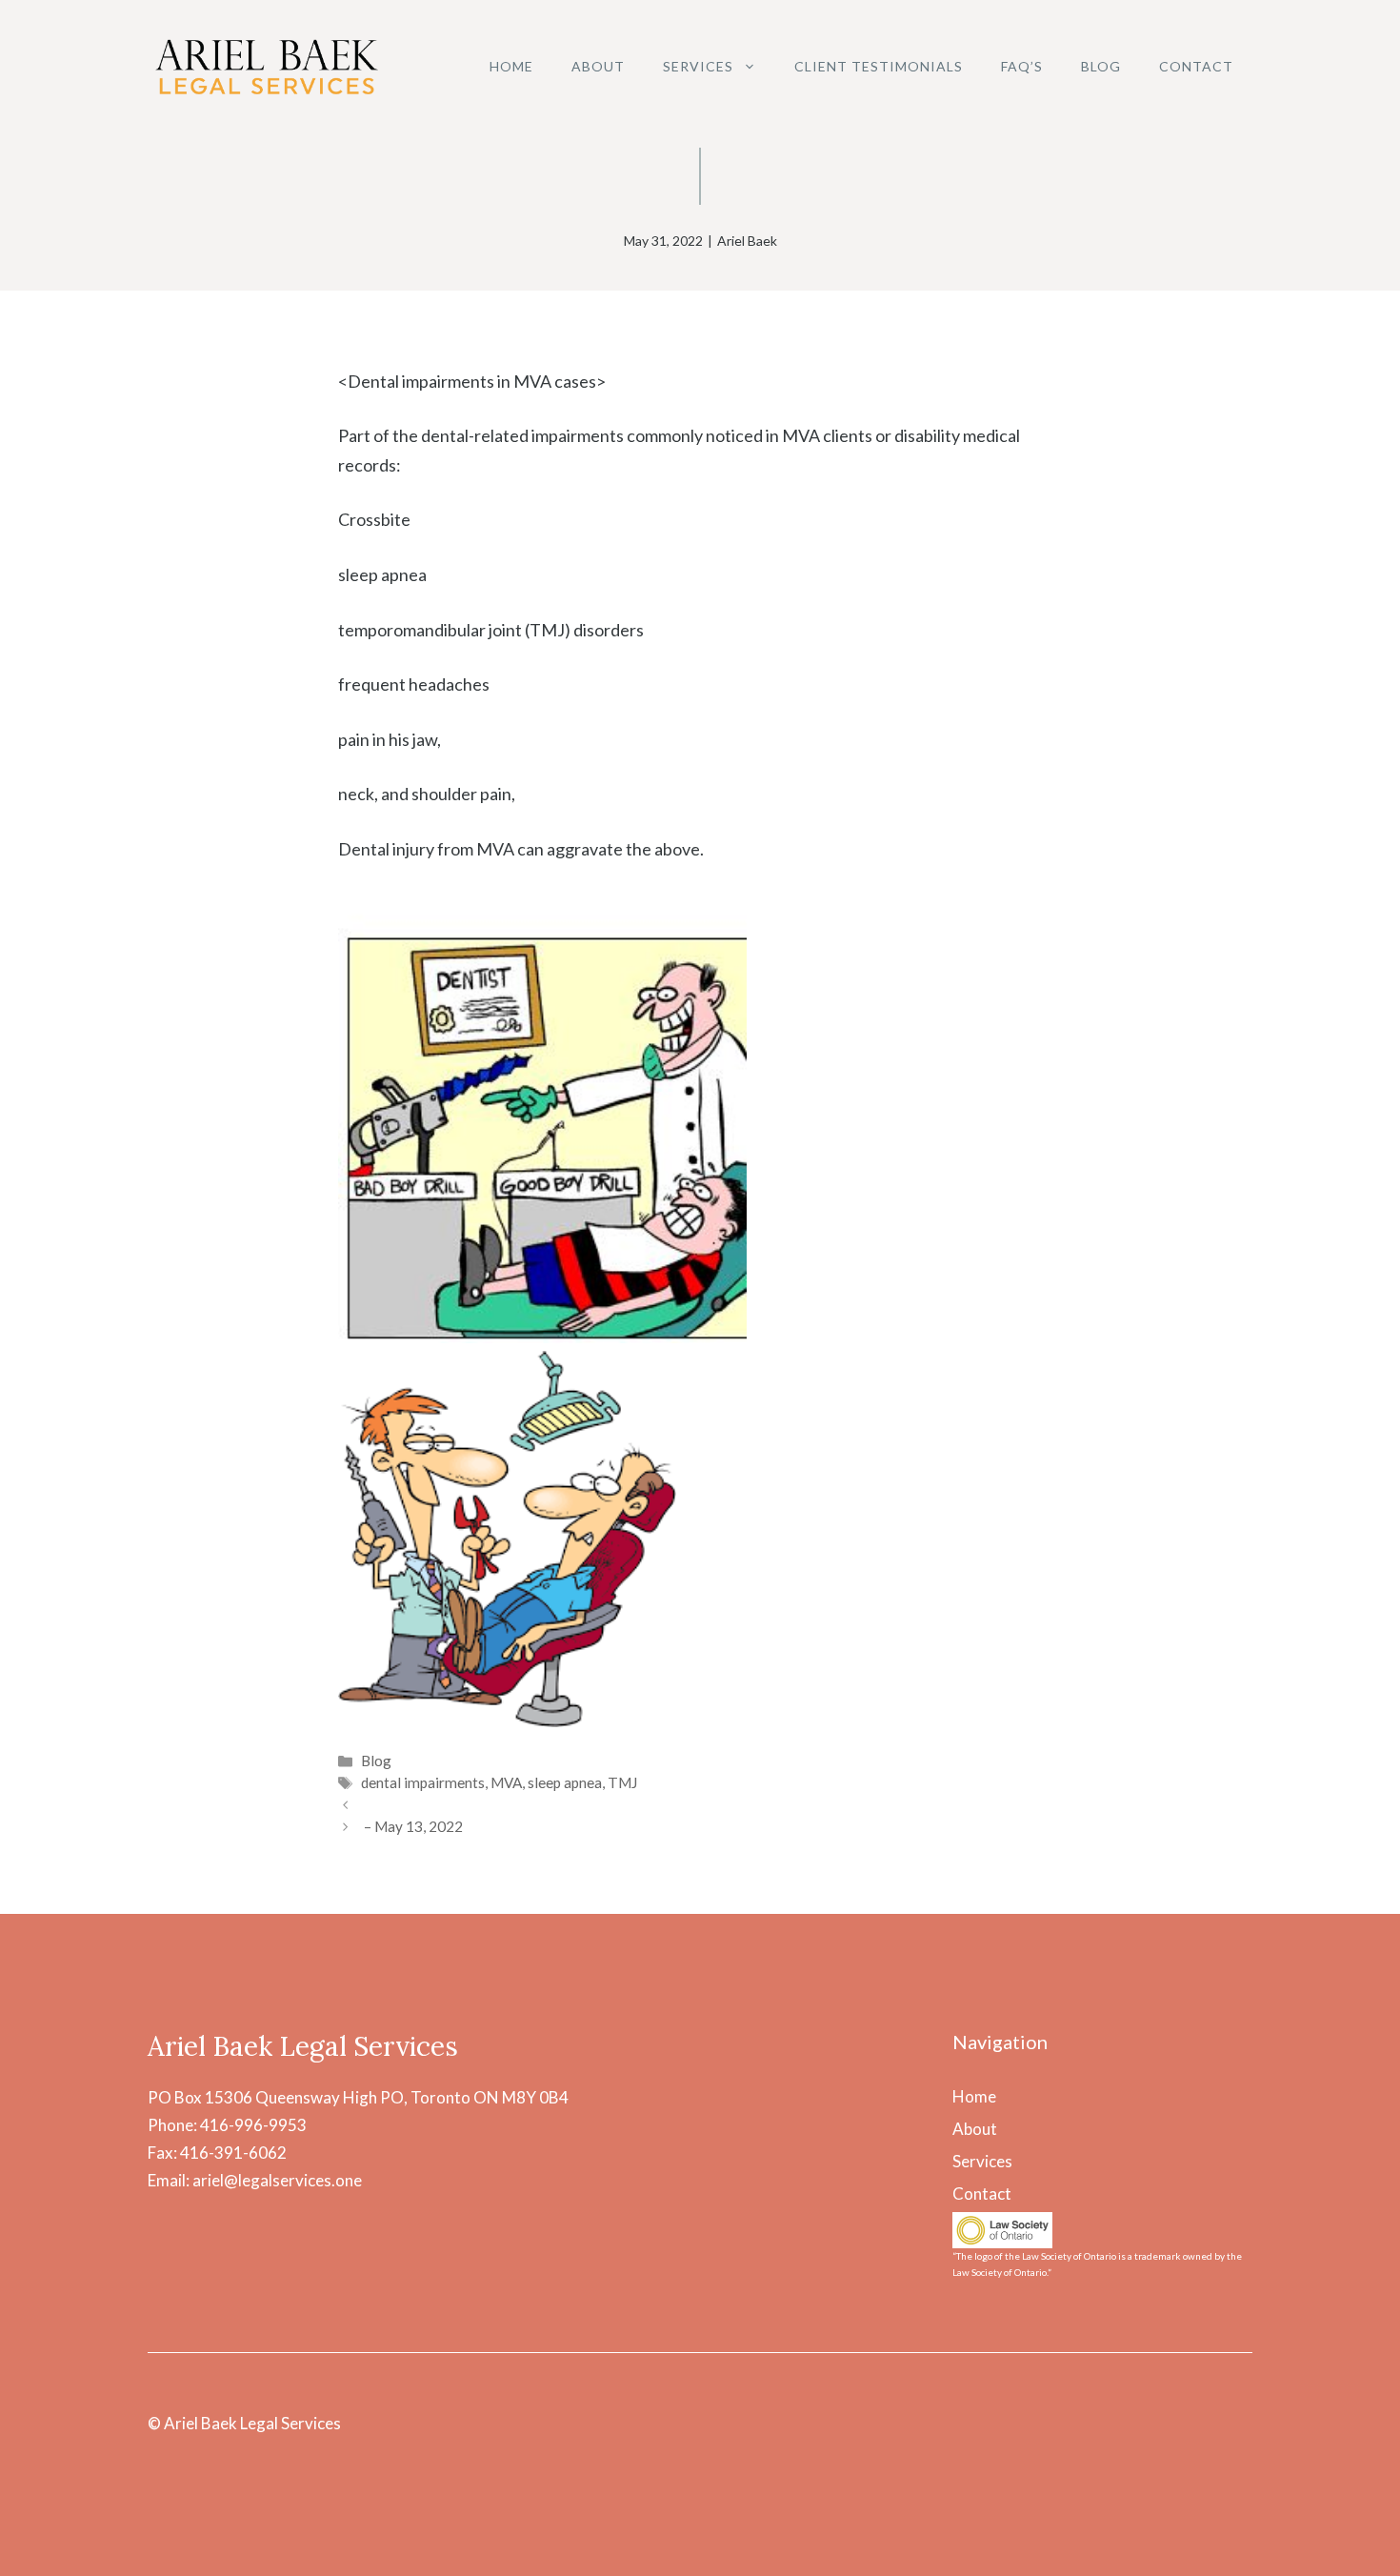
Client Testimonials (879, 66)
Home (511, 66)
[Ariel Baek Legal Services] (267, 65)
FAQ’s (1022, 66)
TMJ (622, 1782)
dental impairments (423, 1782)
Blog (1101, 66)
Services (698, 66)
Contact (1196, 66)
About (598, 66)
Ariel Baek (747, 241)
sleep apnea (565, 1782)
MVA (506, 1782)
